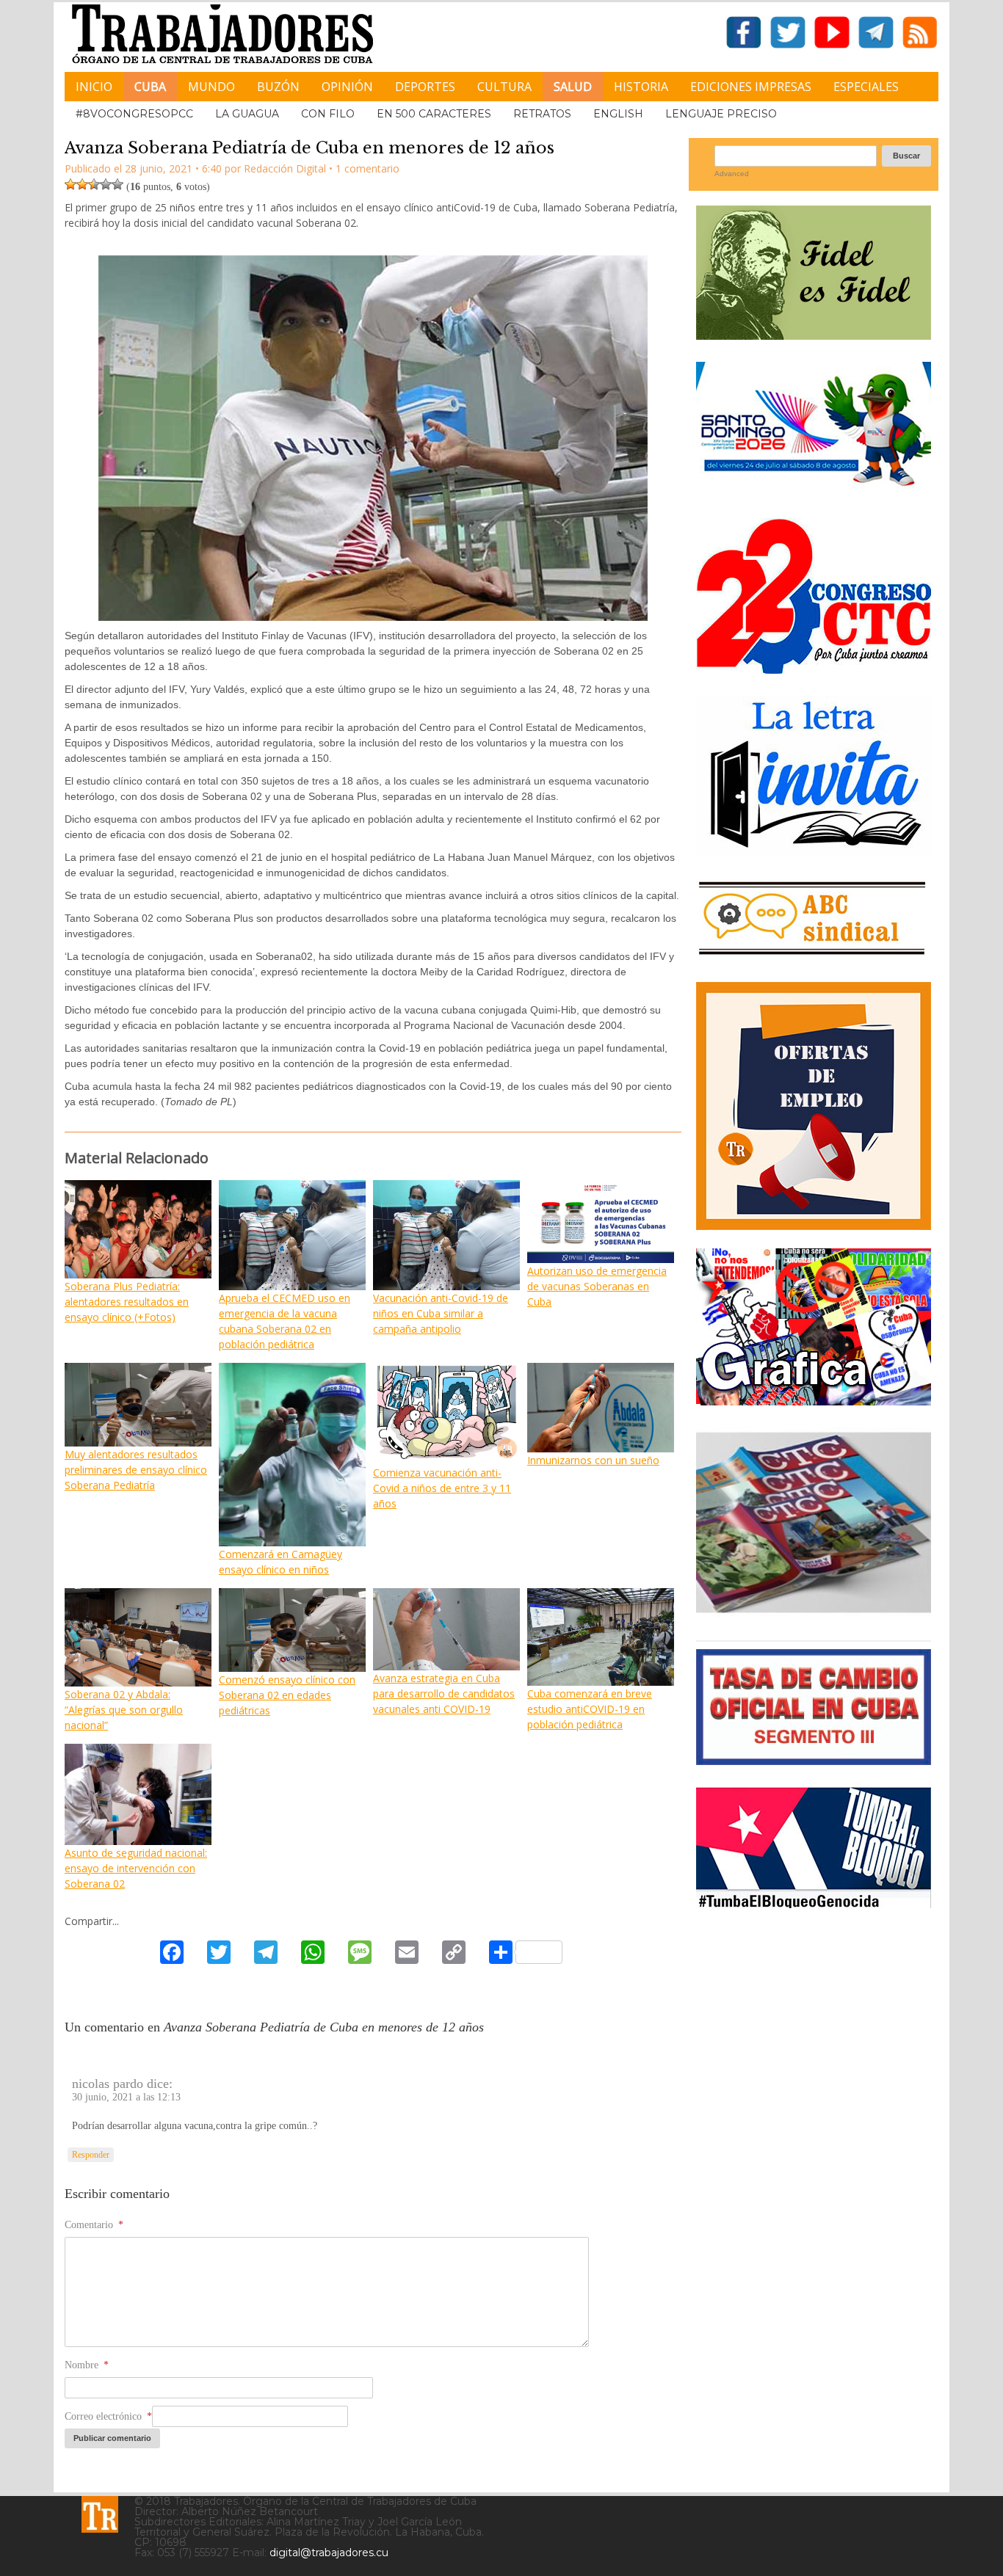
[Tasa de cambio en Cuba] (814, 1760)
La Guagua (247, 114)
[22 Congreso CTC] (814, 668)
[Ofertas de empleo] (814, 1106)
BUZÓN (278, 87)
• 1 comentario (364, 168)
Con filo (328, 114)
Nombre (87, 2365)
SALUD (573, 87)
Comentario (94, 2225)
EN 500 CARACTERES (434, 114)
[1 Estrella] (70, 184)
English (618, 114)
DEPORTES (425, 87)
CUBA (150, 87)
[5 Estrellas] (117, 184)
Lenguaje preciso (721, 114)
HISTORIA (641, 87)
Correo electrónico (108, 2416)
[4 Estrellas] (106, 184)
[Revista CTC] (814, 1613)
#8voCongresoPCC (134, 114)
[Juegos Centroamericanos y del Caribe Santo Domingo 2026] (814, 491)
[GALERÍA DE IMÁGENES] (814, 1400)
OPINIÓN (347, 87)
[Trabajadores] (100, 2514)
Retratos (542, 114)
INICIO (94, 87)
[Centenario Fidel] (814, 334)
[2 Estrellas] (82, 184)
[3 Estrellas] (94, 184)
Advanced (732, 174)
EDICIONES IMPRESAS (751, 87)
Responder (91, 2155)
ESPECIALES (866, 87)
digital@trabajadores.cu (329, 2553)
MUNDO (211, 87)
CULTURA (504, 87)
